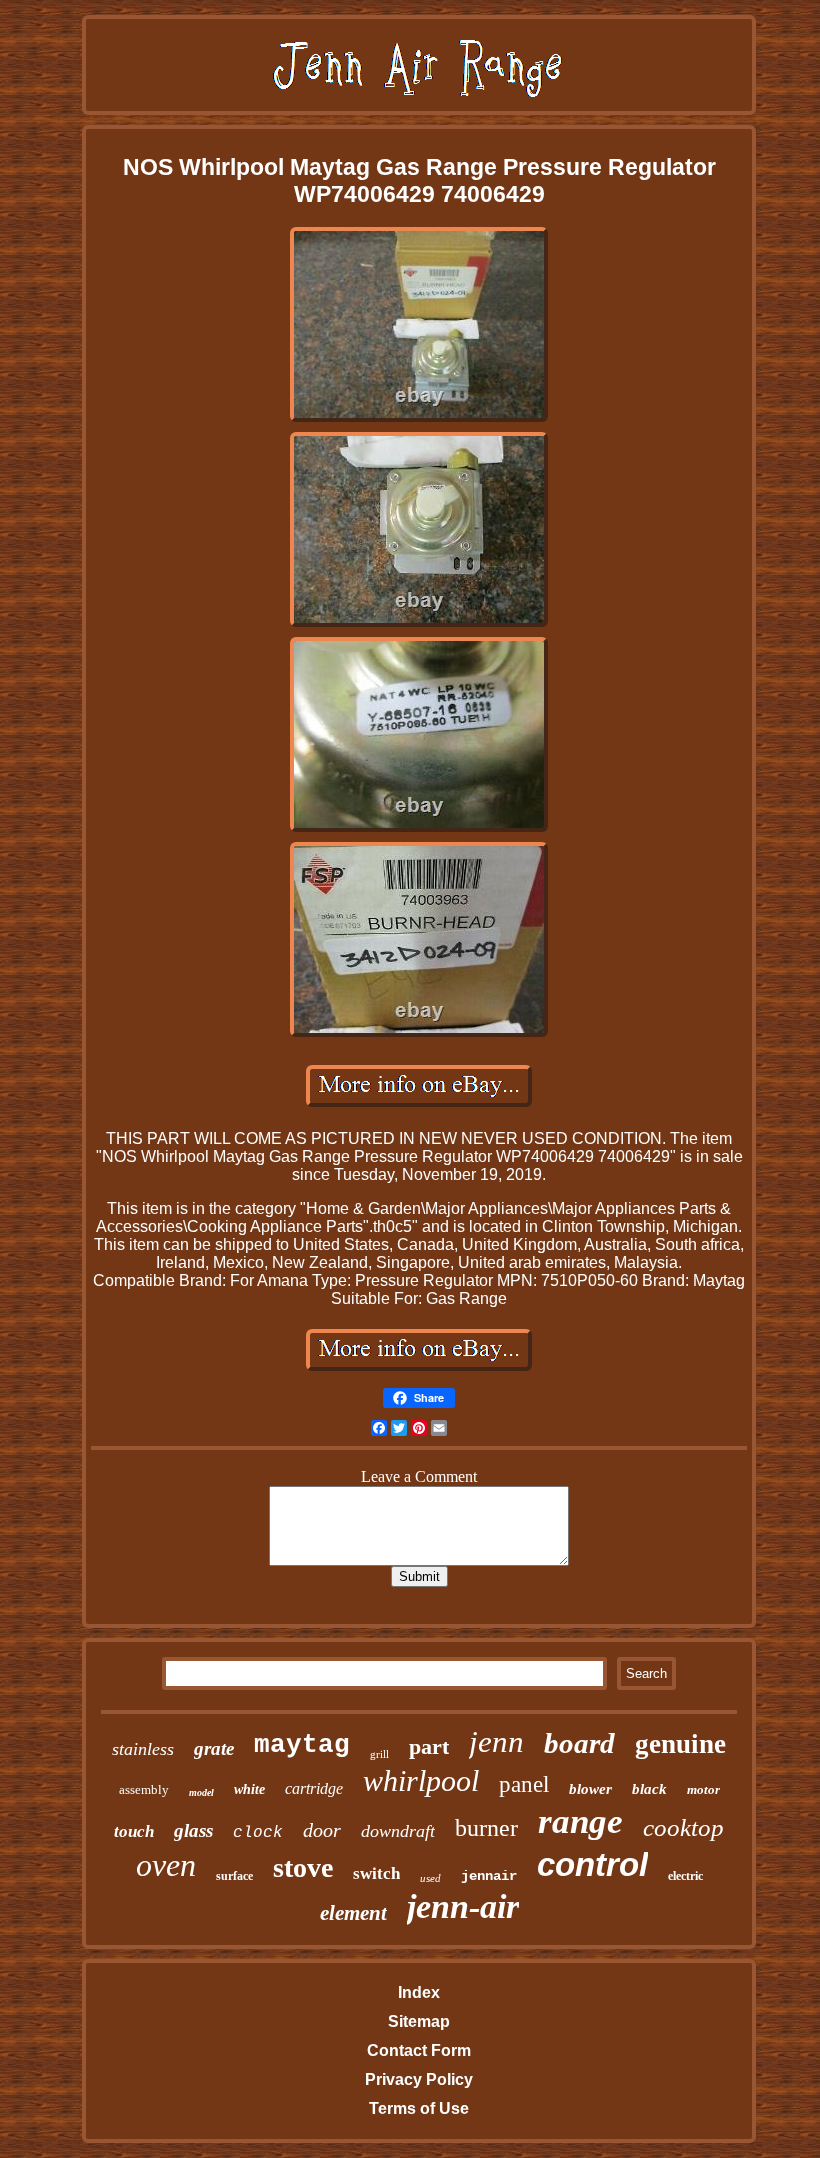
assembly (144, 1789)
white (249, 1789)
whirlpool (421, 1780)
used (430, 1878)
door (322, 1830)
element (353, 1913)
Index (419, 1992)
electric (685, 1876)
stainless (143, 1749)
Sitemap (419, 2021)
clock (258, 1833)
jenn (496, 1741)
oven (166, 1865)
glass (193, 1830)
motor (703, 1789)
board (579, 1743)
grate (214, 1748)
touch (134, 1831)
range (580, 1821)
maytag (302, 1745)
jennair (489, 1876)
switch (376, 1873)
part (429, 1746)
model (201, 1792)
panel (524, 1784)
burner (486, 1828)
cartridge (314, 1788)
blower (590, 1789)
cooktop (683, 1827)
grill (379, 1754)
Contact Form (419, 2050)
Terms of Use (419, 2108)
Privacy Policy (419, 2079)
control (592, 1864)
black (649, 1789)
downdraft (398, 1831)
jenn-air (463, 1906)
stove (303, 1867)
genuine (680, 1744)
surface (234, 1876)
